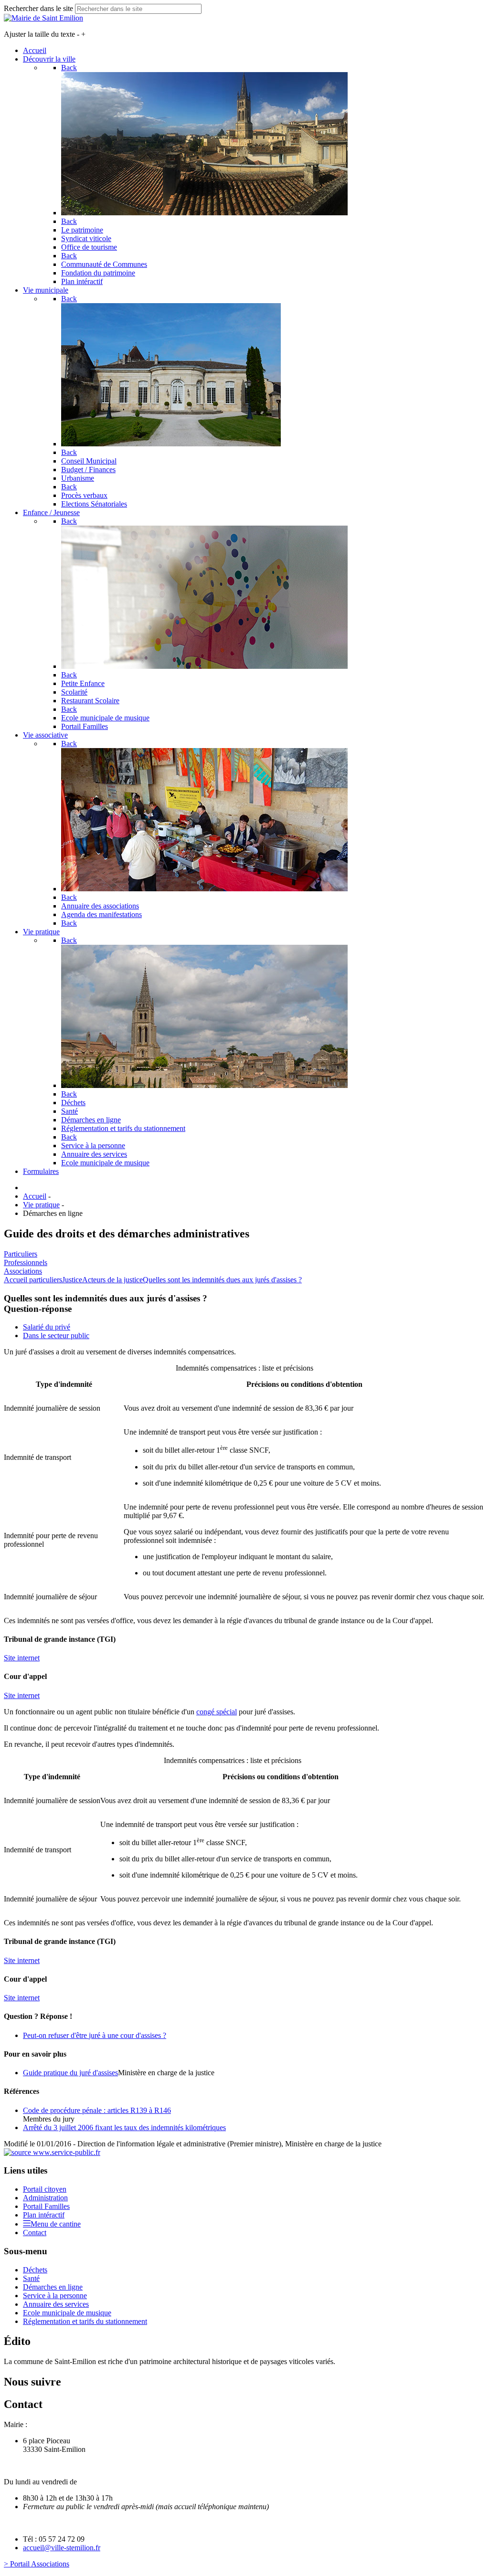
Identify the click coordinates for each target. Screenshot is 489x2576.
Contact (35, 2233)
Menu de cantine (56, 2224)
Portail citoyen (45, 2189)
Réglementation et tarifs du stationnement (85, 2321)
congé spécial (217, 1712)
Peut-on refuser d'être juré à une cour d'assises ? (95, 2035)
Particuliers (21, 1254)
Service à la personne (55, 2296)
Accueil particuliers (33, 1280)
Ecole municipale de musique (67, 2313)
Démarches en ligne (53, 2287)
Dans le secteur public (56, 1336)
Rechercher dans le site (38, 8)
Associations (23, 1271)
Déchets (35, 2270)
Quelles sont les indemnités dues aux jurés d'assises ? (222, 1280)
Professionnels (26, 1262)
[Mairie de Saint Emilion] (43, 18)
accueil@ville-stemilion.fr (62, 2548)
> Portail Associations (37, 2564)
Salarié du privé (47, 1327)
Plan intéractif (44, 2215)
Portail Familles (46, 2206)
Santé (31, 2278)
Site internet (22, 1658)
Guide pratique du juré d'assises (70, 2073)
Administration (45, 2198)
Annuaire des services (56, 2304)
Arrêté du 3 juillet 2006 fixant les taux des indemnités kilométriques (124, 2127)
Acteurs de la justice (112, 1280)
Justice (72, 1280)
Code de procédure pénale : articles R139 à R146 (97, 2110)
